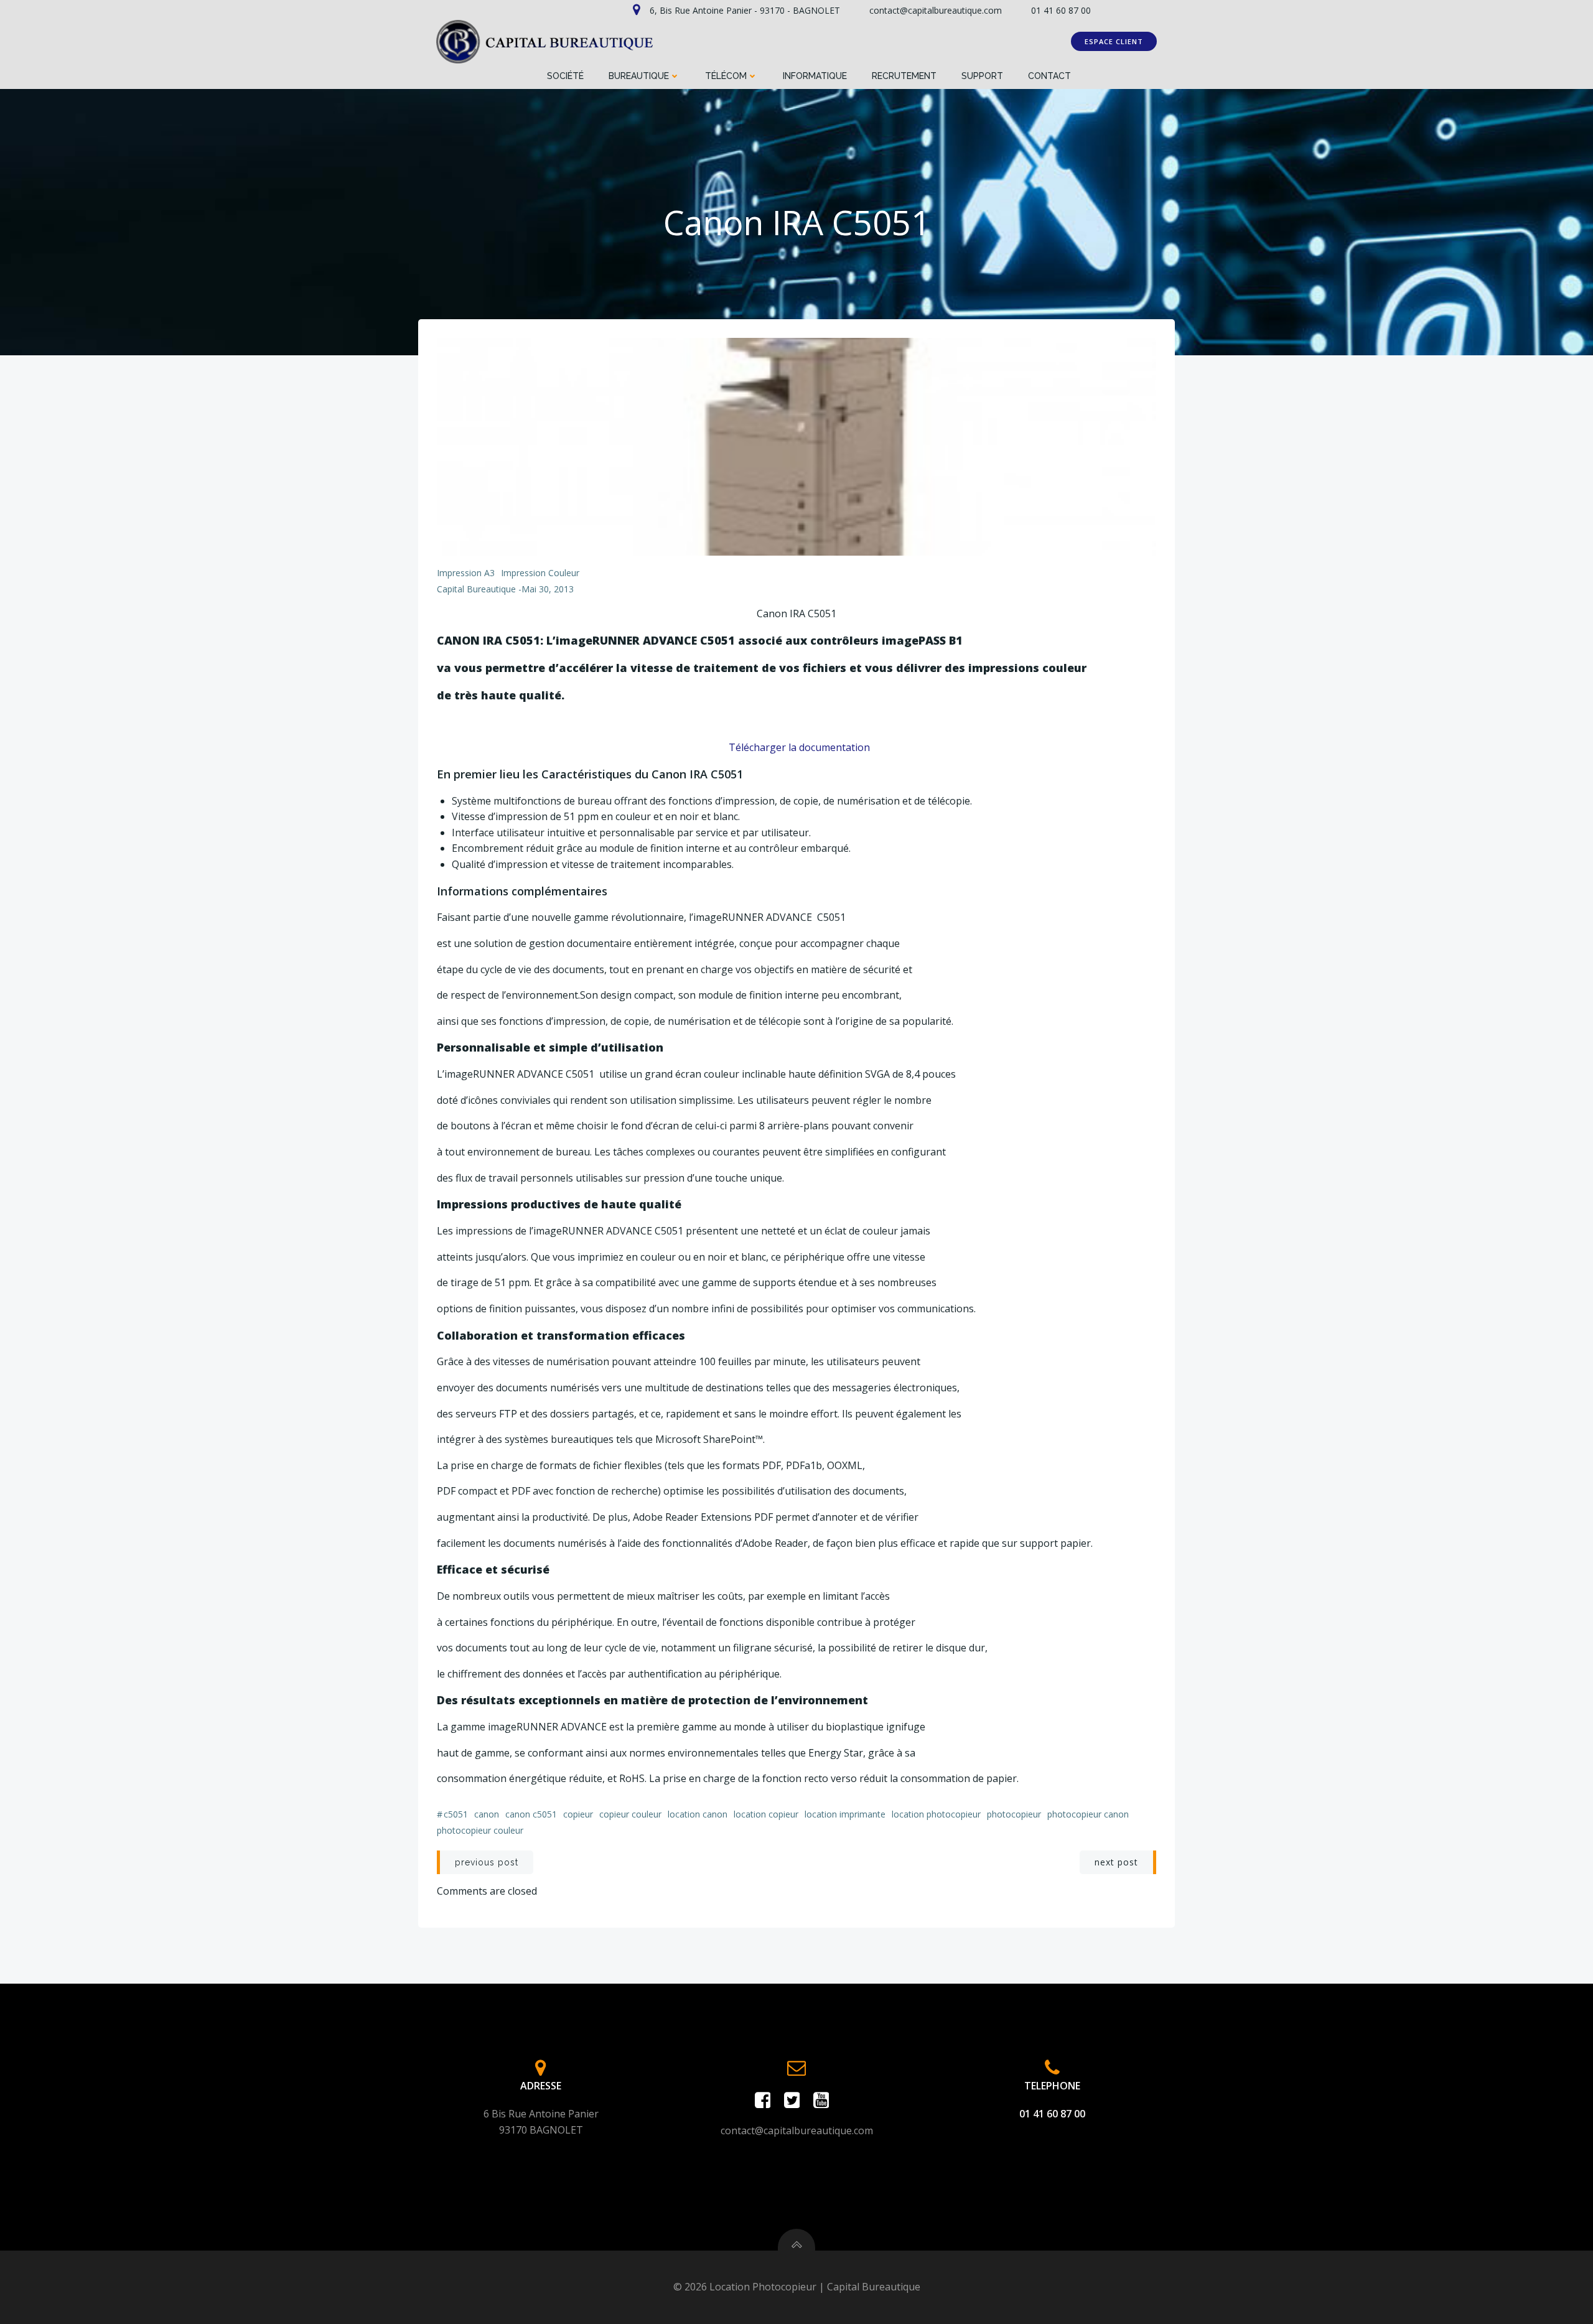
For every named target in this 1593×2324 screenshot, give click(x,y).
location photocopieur (936, 1814)
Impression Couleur (540, 573)
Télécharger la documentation (798, 747)
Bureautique (639, 76)
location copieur (766, 1814)
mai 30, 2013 (548, 589)
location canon (698, 1814)
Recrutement (904, 76)
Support (982, 76)
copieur (578, 1814)
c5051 (456, 1814)
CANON (487, 1814)
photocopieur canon (1088, 1814)
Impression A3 (466, 573)
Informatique (815, 76)
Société (565, 76)
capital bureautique (476, 589)
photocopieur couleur (480, 1830)
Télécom (726, 76)
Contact (1049, 76)
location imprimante (845, 1814)
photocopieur (1014, 1814)
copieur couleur (630, 1814)
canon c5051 (531, 1814)
